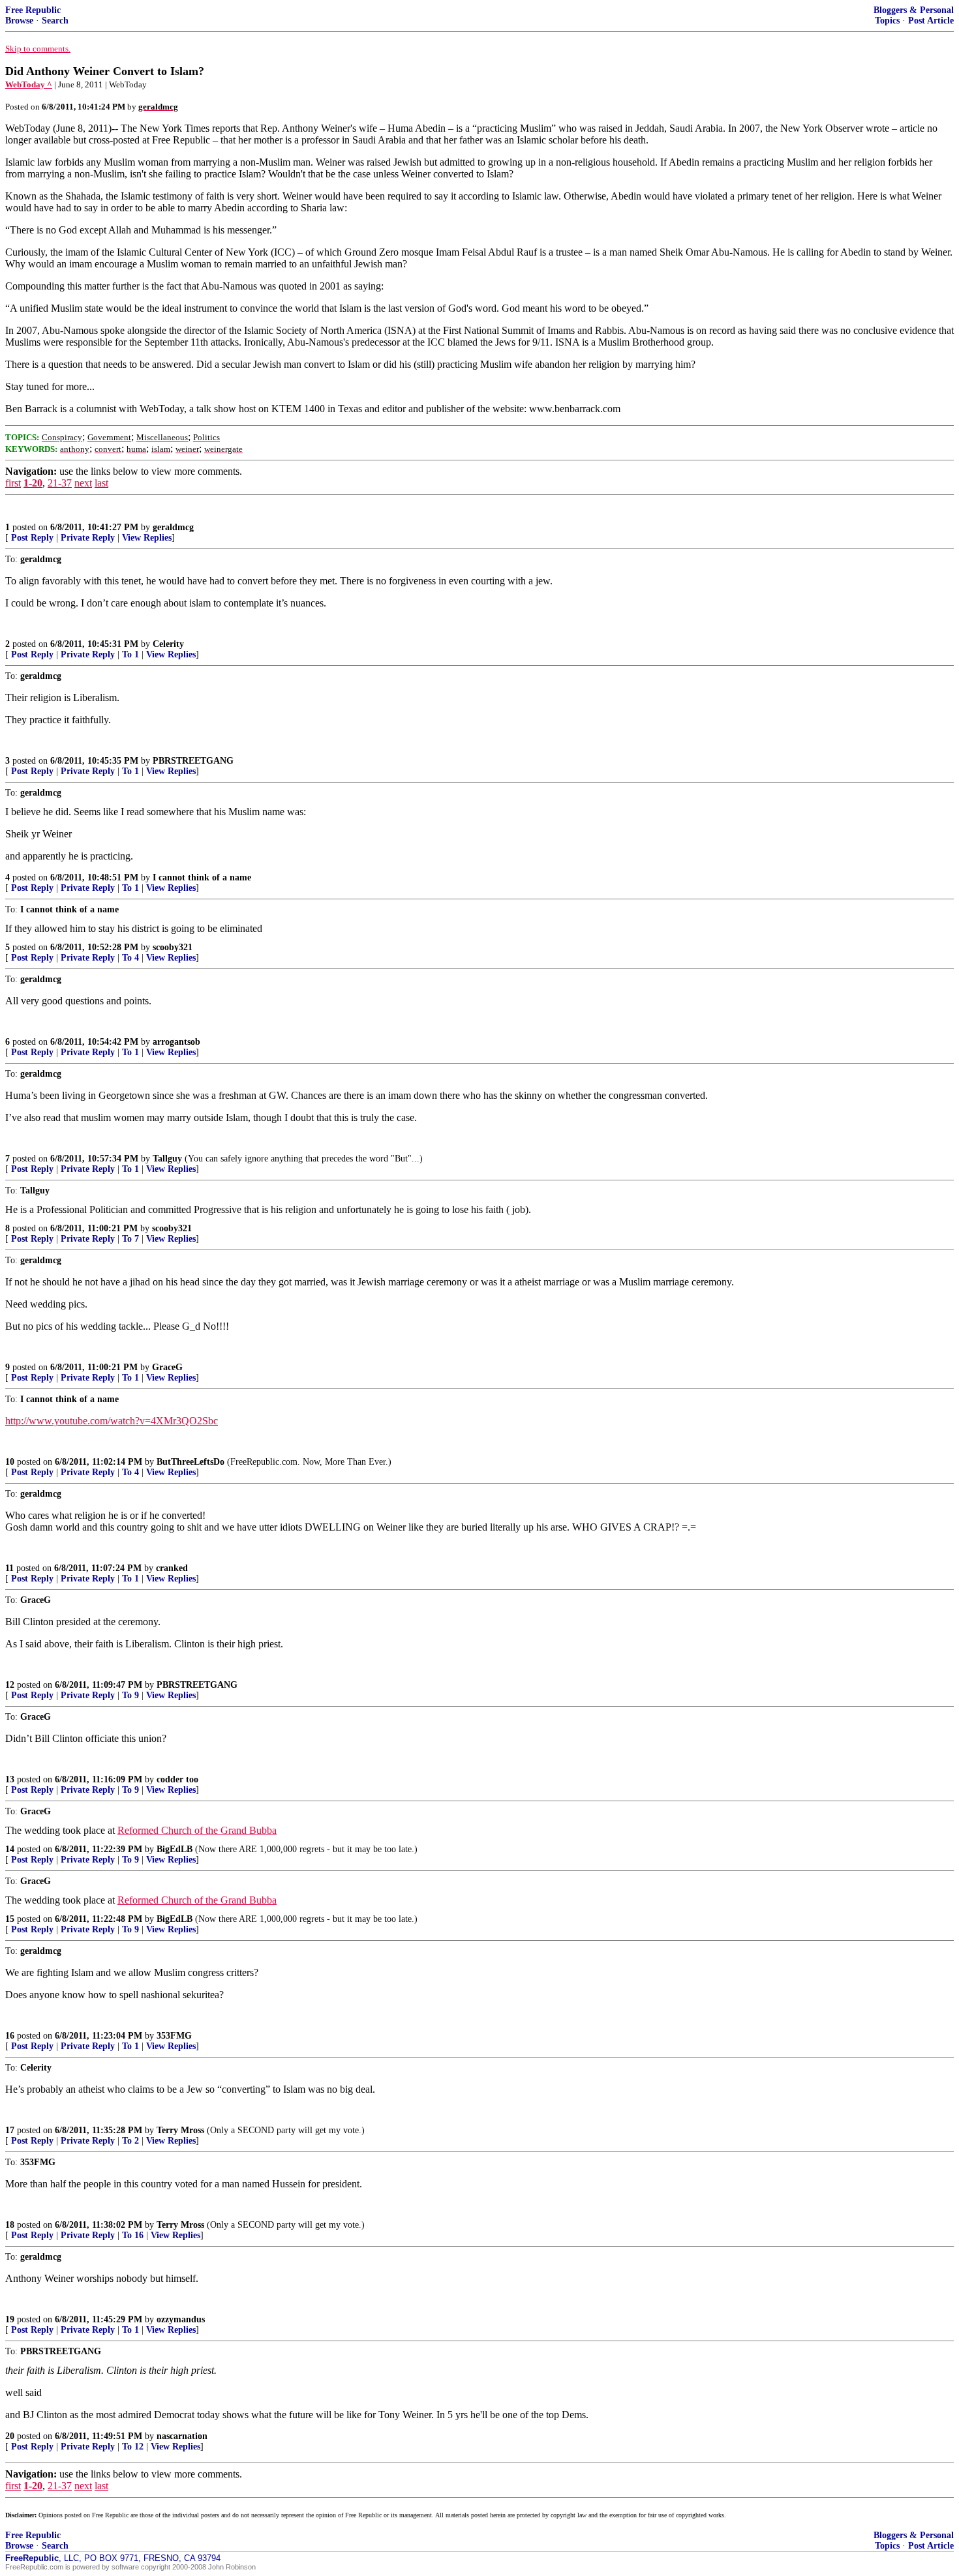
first (13, 483)
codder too (177, 1779)
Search (55, 21)
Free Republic (33, 10)
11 (9, 1568)
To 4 (130, 958)
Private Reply (88, 538)
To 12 (133, 2447)
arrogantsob (176, 1042)
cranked (172, 1568)
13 (10, 1779)
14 (10, 1849)
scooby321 (173, 947)
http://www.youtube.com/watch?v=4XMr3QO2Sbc (112, 1421)
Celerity (168, 644)
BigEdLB (175, 1849)
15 (10, 1919)
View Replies (147, 538)
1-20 (33, 483)
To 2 (130, 2141)
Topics (887, 21)
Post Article (931, 21)
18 (10, 2225)
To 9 (130, 1695)
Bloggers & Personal (914, 10)
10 (10, 1462)
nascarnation (182, 2436)
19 (10, 2319)
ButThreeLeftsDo (190, 1462)
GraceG (167, 1367)
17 (10, 2130)
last (101, 483)
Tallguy (167, 1159)
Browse (19, 21)
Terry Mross (180, 2130)
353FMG (174, 2036)
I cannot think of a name (202, 877)
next (83, 483)
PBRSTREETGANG (193, 761)
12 (10, 1685)
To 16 (133, 2235)
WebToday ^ (29, 84)
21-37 (60, 483)
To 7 (130, 1239)
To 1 (130, 654)
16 (10, 2036)
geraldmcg (173, 527)
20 (10, 2436)
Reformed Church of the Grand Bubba (197, 1830)
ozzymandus (181, 2319)
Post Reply (32, 538)
